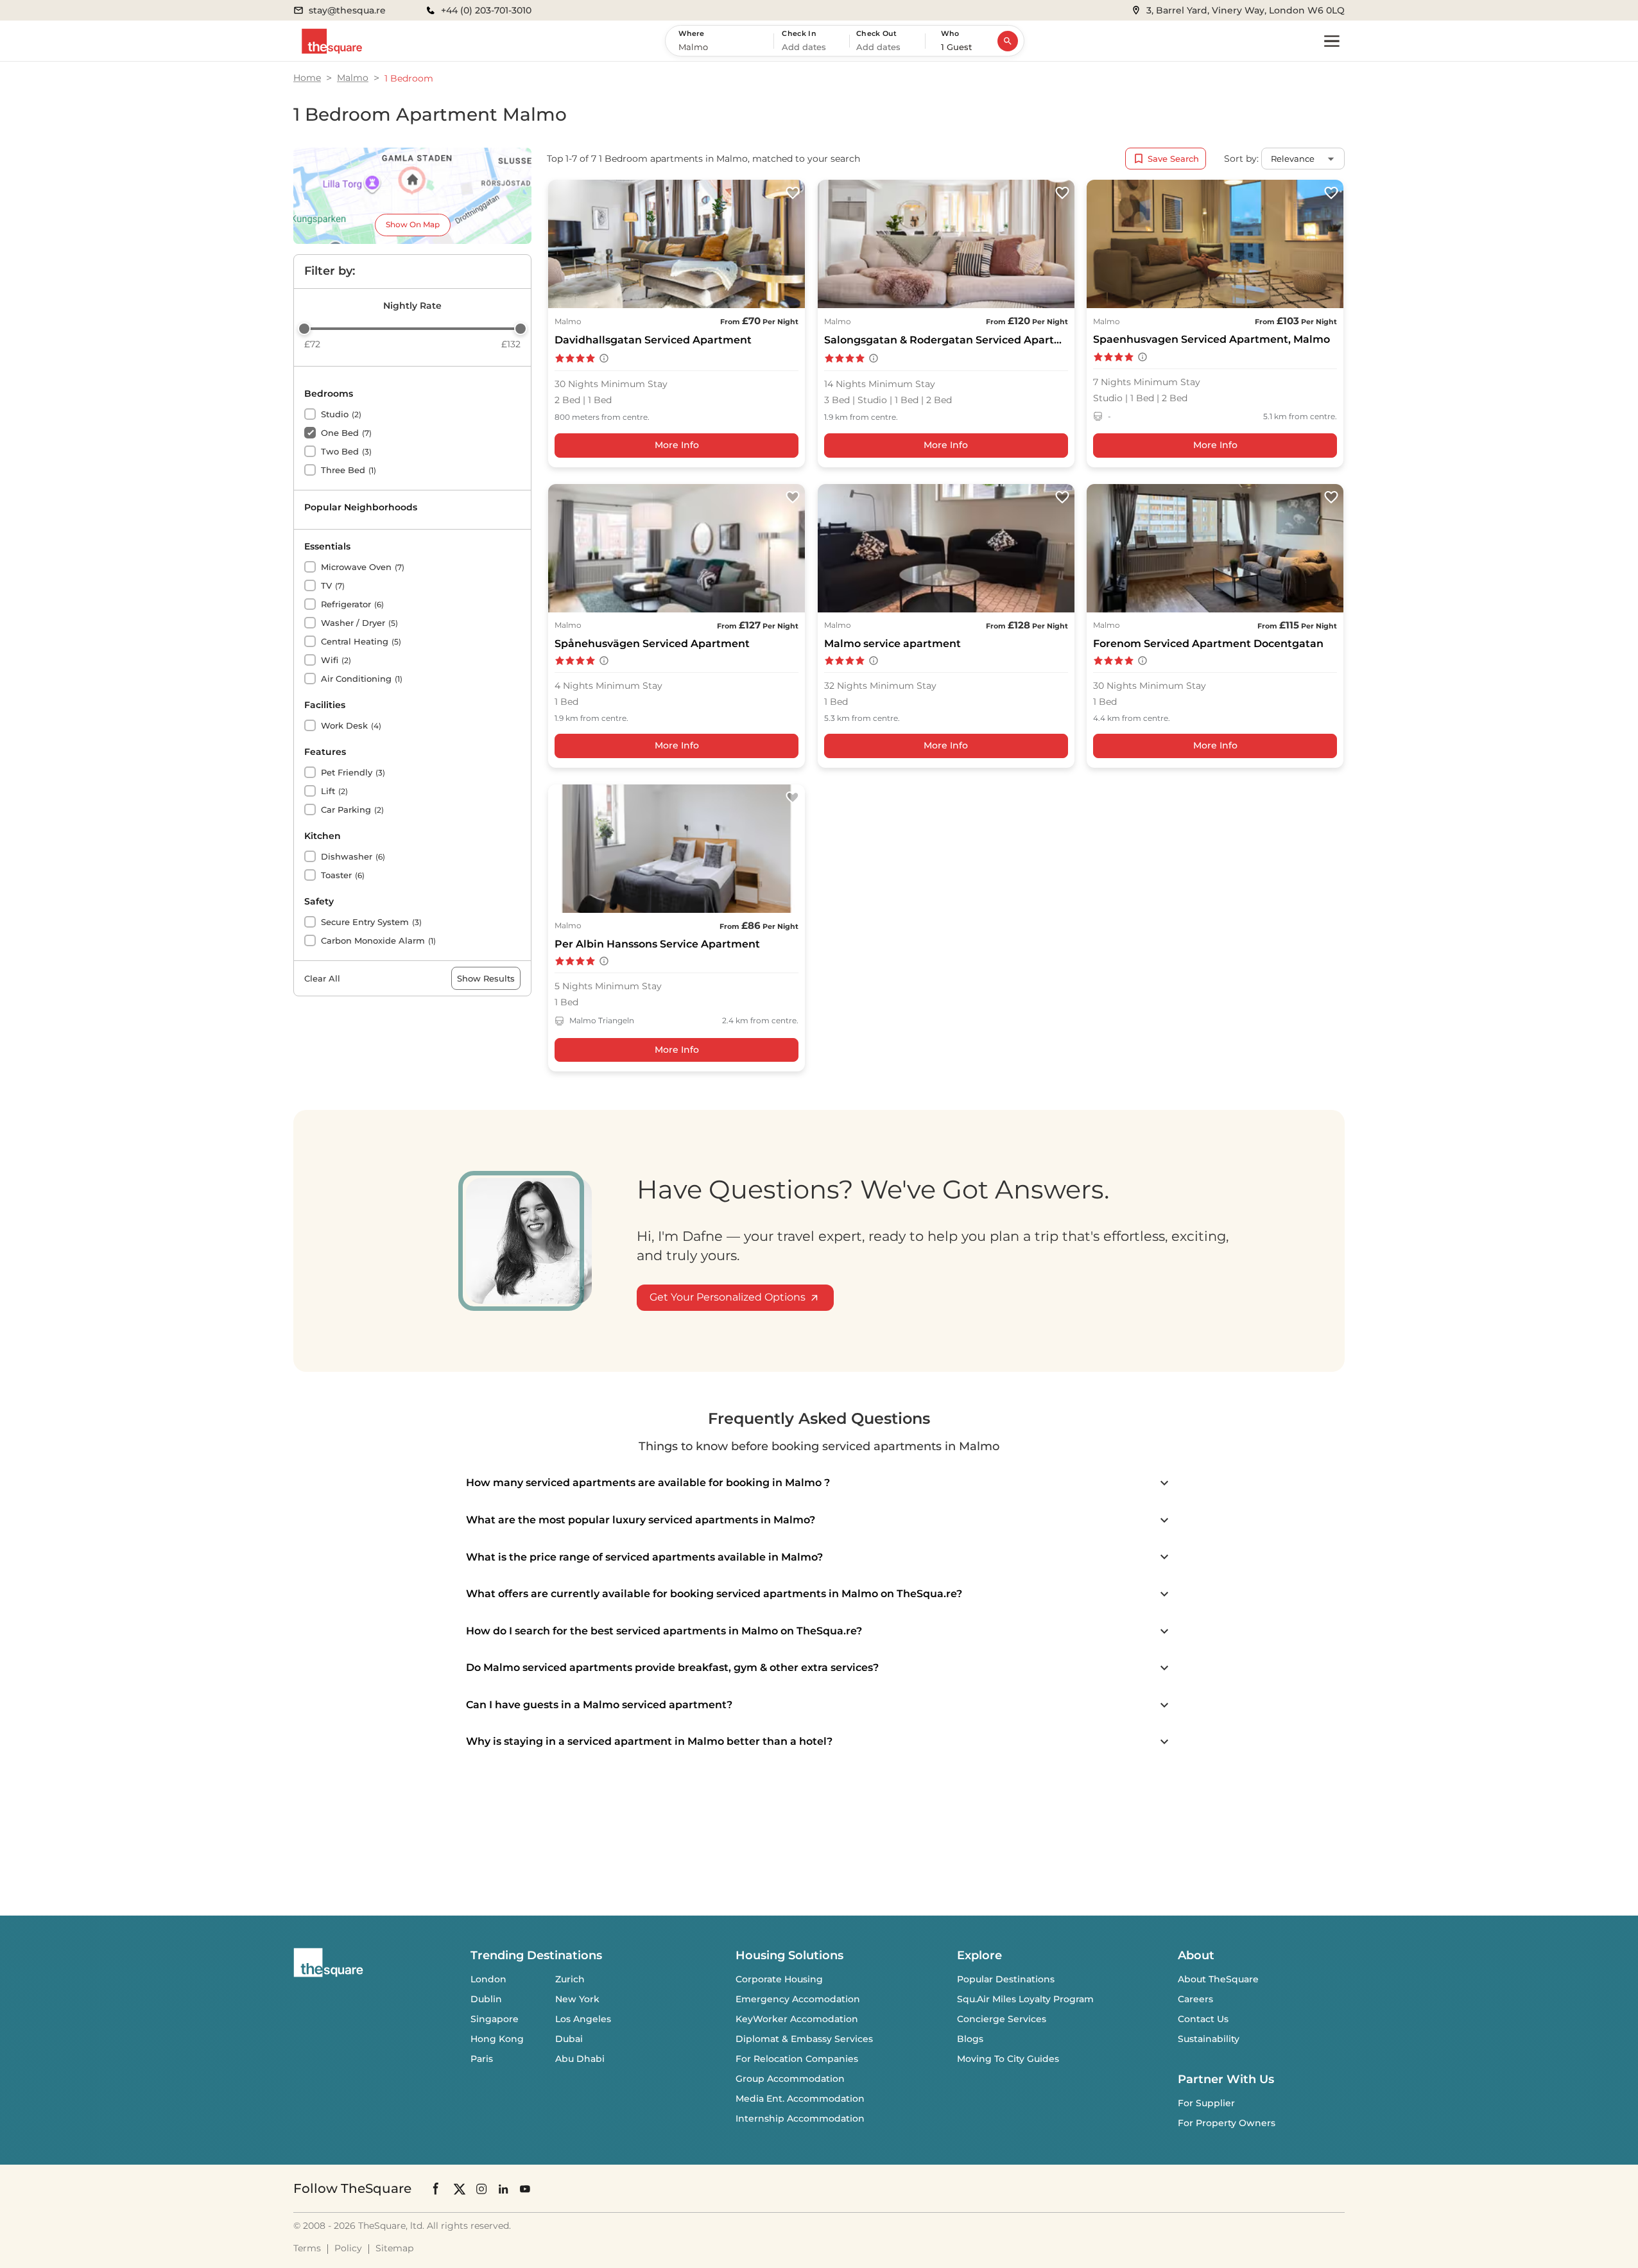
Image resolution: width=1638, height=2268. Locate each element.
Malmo (353, 78)
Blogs (970, 2039)
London (488, 1979)
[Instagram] (481, 2189)
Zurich (570, 1979)
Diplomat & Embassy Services (804, 2039)
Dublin (486, 1999)
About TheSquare (1218, 1979)
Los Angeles (583, 2019)
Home (307, 78)
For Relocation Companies (797, 2059)
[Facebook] (436, 2188)
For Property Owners (1227, 2123)
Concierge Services (1002, 2019)
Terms (307, 2248)
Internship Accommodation (800, 2118)
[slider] (304, 329)
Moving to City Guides (1008, 2059)
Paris (482, 2059)
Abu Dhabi (580, 2059)
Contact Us (1203, 2019)
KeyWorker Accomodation (797, 2019)
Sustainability (1209, 2039)
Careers (1195, 1999)
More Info (677, 445)
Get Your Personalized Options (728, 1297)
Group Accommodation (790, 2079)
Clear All (322, 978)
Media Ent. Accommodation (800, 2099)
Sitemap (394, 2248)
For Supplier (1206, 2103)
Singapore (495, 2019)
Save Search (1173, 159)
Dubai (569, 2039)
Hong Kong (497, 2039)
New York (577, 1999)
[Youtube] (525, 2189)
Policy (348, 2248)
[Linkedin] (503, 2189)
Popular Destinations (1006, 1979)
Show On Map (413, 224)
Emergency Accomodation (798, 1999)
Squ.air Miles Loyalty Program (1025, 1999)
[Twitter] (460, 2189)
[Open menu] (1332, 41)
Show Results (486, 978)
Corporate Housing (779, 1979)
